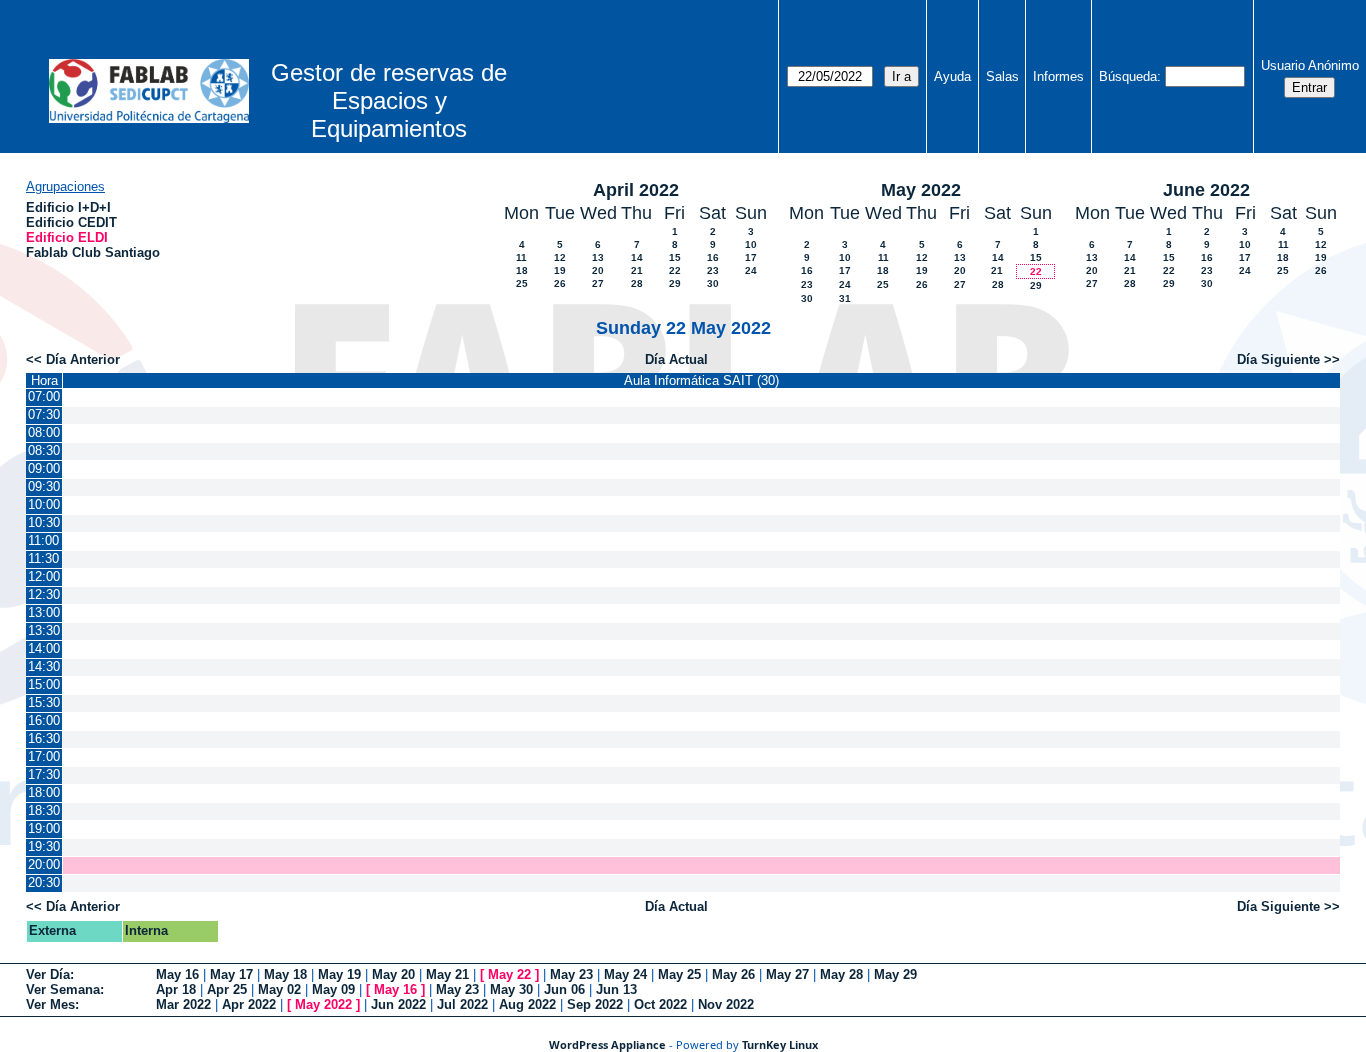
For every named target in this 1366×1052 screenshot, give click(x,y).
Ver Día (48, 974)
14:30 (44, 666)
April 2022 (636, 190)
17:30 (44, 774)
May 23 (571, 974)
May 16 (177, 974)
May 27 (787, 974)
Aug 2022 (527, 1004)
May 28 (841, 974)
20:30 (44, 882)
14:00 (44, 648)
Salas (1002, 76)
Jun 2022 (398, 1004)
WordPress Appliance (607, 1044)
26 (560, 283)
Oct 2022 (660, 1004)
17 (751, 257)
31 (845, 298)
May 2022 (921, 190)
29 (675, 283)
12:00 (44, 576)
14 (637, 257)
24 (751, 270)
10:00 (44, 504)
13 (598, 257)
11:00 (43, 540)
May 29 (895, 974)
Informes (1058, 76)
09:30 (44, 486)
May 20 (393, 974)
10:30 (44, 522)
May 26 (733, 974)
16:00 (44, 720)
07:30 (44, 414)
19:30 (44, 846)
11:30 (43, 558)
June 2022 (1206, 190)
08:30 (44, 450)
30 (713, 283)
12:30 (44, 594)
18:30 (44, 810)
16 (713, 257)
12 (560, 257)
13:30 (44, 630)
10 (751, 244)
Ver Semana (63, 989)
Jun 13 (616, 989)
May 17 (231, 974)
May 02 (279, 989)
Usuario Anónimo (1310, 65)
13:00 (44, 612)
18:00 (44, 792)
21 (637, 270)
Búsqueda (1128, 76)
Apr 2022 (249, 1004)
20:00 (44, 864)
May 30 (511, 989)
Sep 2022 (595, 1004)
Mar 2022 (183, 1004)
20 (598, 270)
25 (522, 283)
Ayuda (952, 76)
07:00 (44, 396)
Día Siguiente (1278, 359)
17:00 (44, 756)
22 (675, 270)
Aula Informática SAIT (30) (701, 380)
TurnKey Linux (780, 1044)
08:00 (44, 432)
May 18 (285, 974)
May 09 (333, 989)
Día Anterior (83, 359)
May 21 (447, 974)
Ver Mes (50, 1004)
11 (521, 257)
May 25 (679, 974)
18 (522, 270)
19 (560, 270)
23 (713, 270)
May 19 (339, 974)
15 (675, 257)
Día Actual (676, 359)
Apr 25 (227, 989)
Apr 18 (176, 989)
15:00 (44, 684)
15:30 (44, 702)
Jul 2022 (462, 1004)
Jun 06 (564, 989)
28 (637, 283)
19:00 (44, 828)
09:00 (44, 468)
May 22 (509, 974)
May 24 (625, 974)
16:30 (44, 738)
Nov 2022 (726, 1004)
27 (598, 283)
